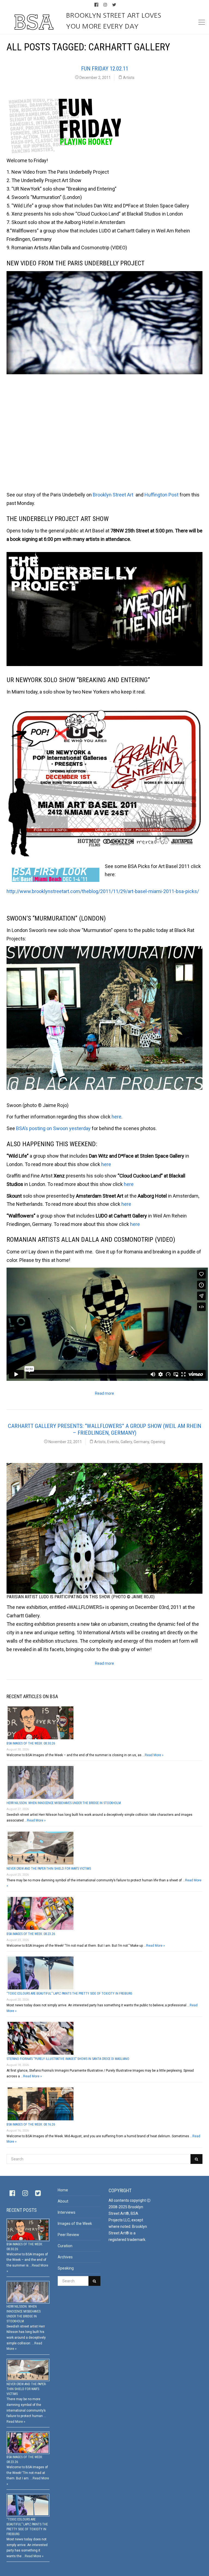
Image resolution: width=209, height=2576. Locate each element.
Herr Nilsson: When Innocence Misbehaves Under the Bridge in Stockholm (64, 1803)
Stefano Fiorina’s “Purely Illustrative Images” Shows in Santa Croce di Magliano (68, 2059)
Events (113, 1442)
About (63, 2201)
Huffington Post (162, 495)
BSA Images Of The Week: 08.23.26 (31, 1934)
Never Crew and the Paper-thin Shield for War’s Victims (49, 1869)
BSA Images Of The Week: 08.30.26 (31, 1743)
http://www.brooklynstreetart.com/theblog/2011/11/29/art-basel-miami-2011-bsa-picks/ (103, 891)
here (116, 1117)
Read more (104, 1393)
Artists (129, 78)
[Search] (196, 2159)
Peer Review (68, 2235)
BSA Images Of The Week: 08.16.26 (31, 2124)
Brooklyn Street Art (114, 495)
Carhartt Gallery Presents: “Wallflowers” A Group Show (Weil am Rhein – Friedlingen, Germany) (104, 1429)
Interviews (67, 2212)
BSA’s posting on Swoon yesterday (54, 1128)
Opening (158, 1442)
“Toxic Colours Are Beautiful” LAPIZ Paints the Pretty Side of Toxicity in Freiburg (69, 1994)
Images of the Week (75, 2224)
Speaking (66, 2268)
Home (63, 2190)
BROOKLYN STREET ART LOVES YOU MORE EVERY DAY (114, 21)
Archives (65, 2257)
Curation (65, 2246)
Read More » (154, 1755)
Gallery (126, 1442)
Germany (141, 1442)
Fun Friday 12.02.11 (105, 69)
